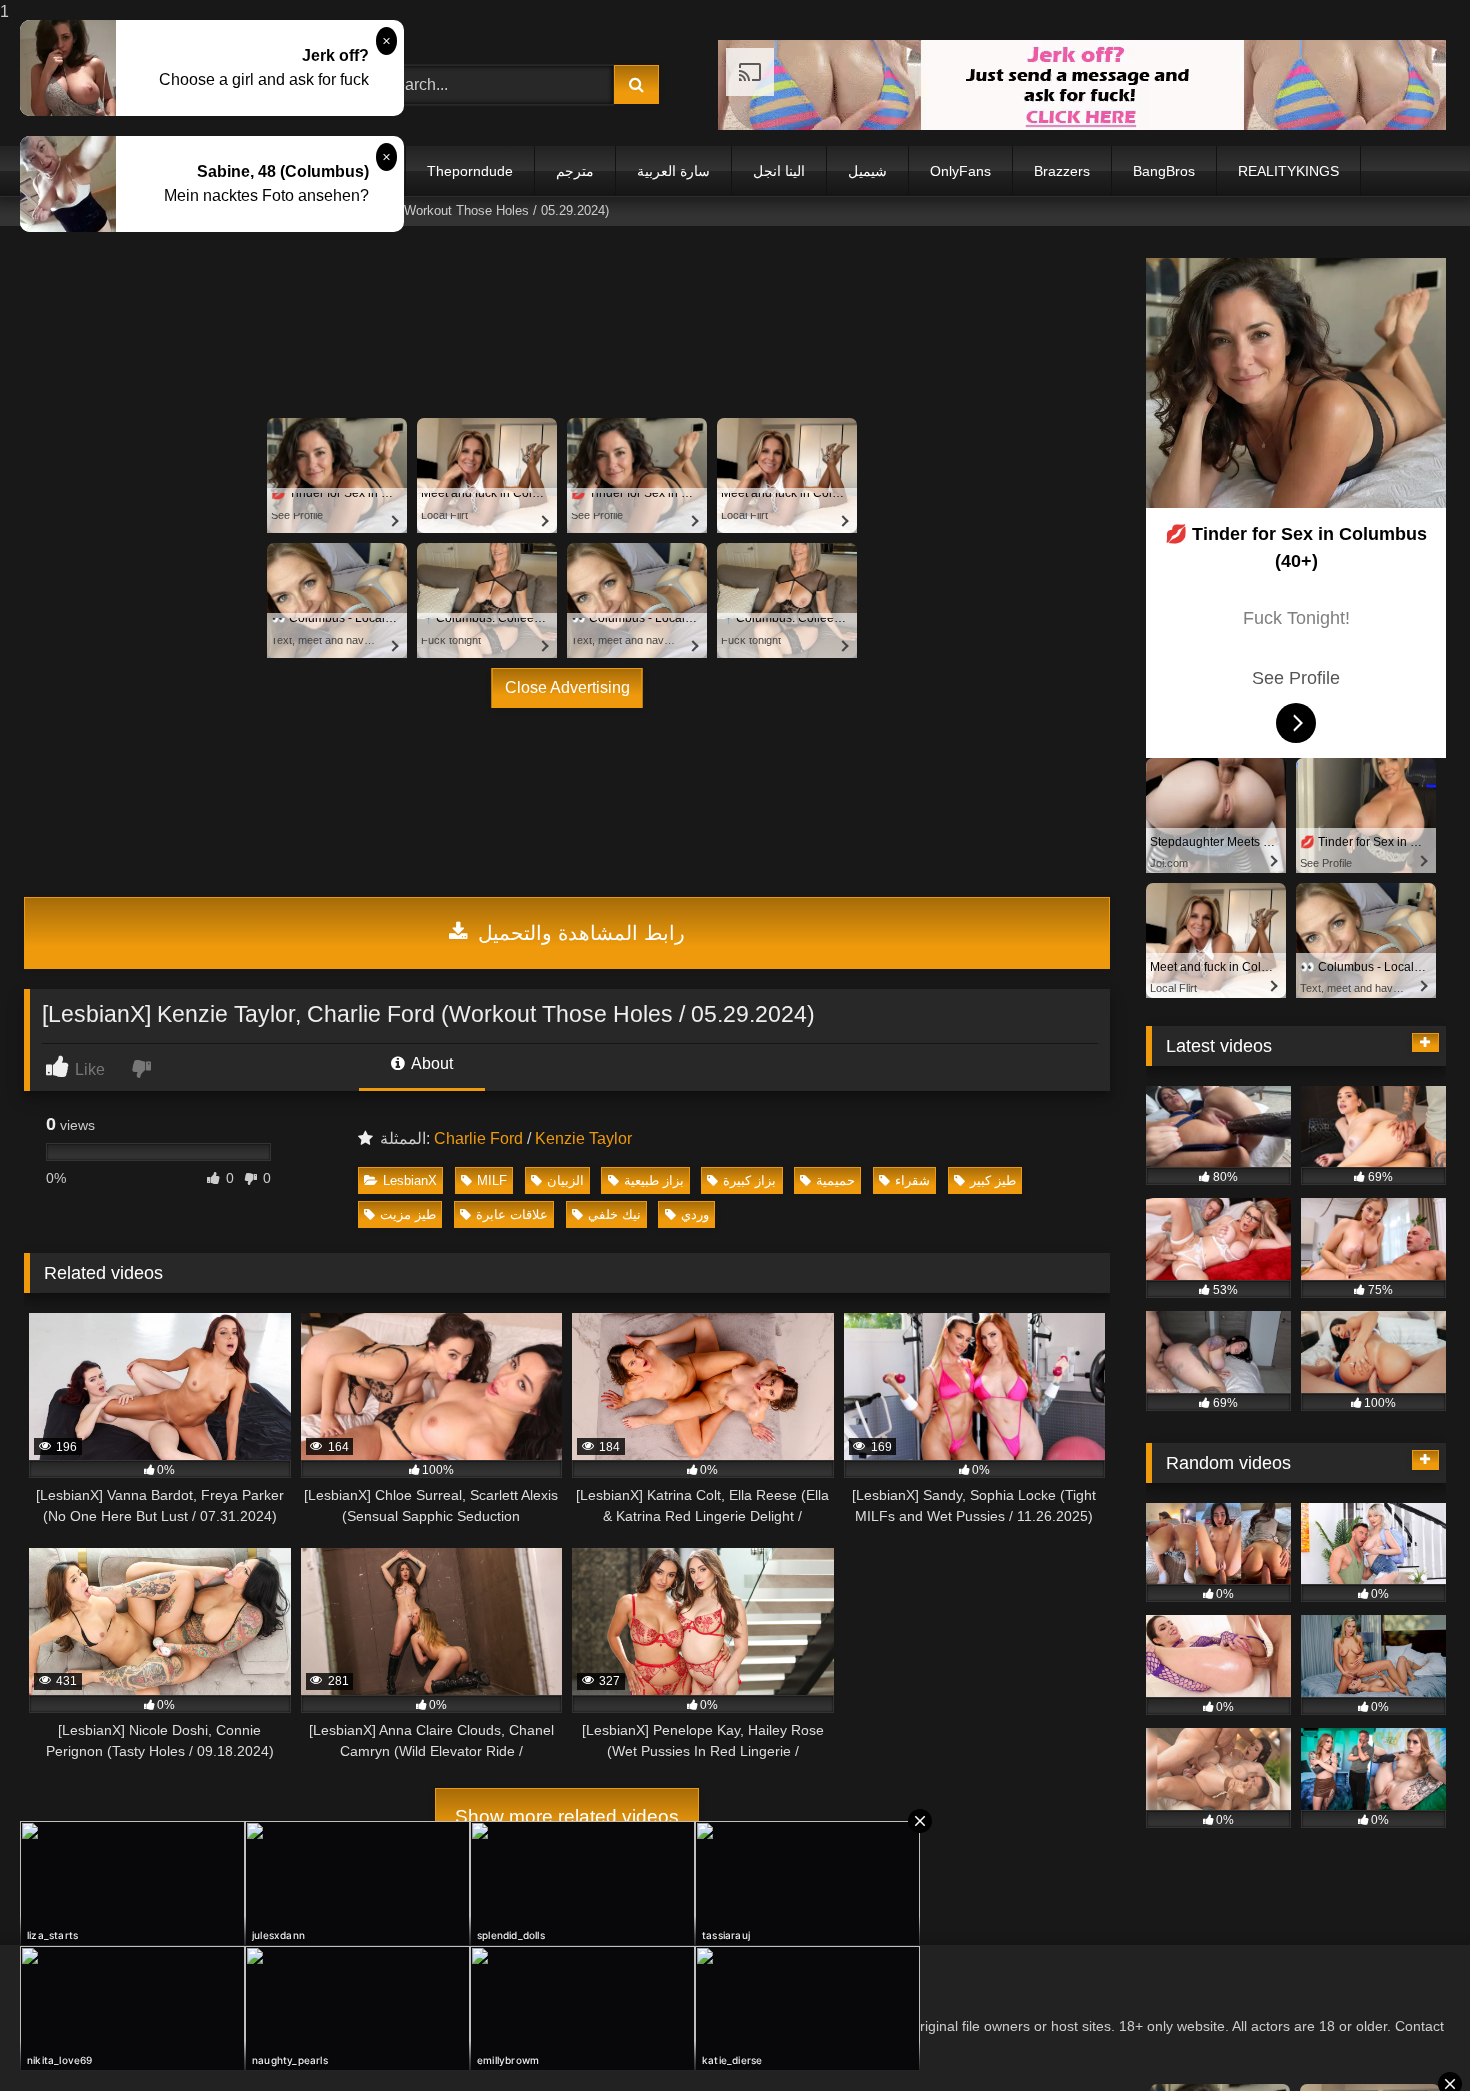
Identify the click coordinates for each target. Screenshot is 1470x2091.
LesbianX (410, 1180)
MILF (492, 1180)
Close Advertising (567, 687)
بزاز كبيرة (749, 1180)
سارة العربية (673, 171)
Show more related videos (567, 1816)
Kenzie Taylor (583, 1138)
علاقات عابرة (512, 1214)
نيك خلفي (614, 1214)
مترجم (575, 171)
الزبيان (565, 1180)
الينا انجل (779, 171)
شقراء (912, 1180)
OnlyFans (960, 171)
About (430, 1063)
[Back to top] (1408, 2035)
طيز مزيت (408, 1214)
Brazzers (1062, 171)
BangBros (1164, 171)
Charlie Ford (478, 1138)
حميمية (835, 1180)
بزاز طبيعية (654, 1180)
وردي (695, 1214)
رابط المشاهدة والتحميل (578, 933)
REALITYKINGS (1288, 171)
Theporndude (470, 171)
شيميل (867, 171)
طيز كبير (993, 1180)
